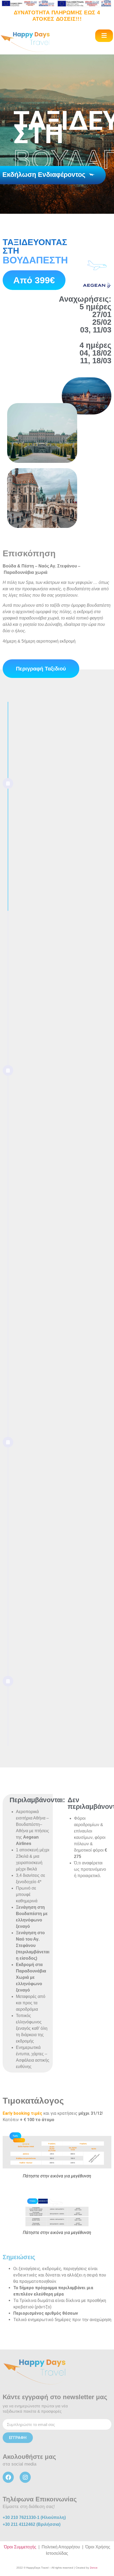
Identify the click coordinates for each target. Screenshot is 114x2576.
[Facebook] (8, 2477)
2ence (94, 2568)
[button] (104, 36)
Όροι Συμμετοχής (20, 2547)
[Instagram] (25, 2477)
